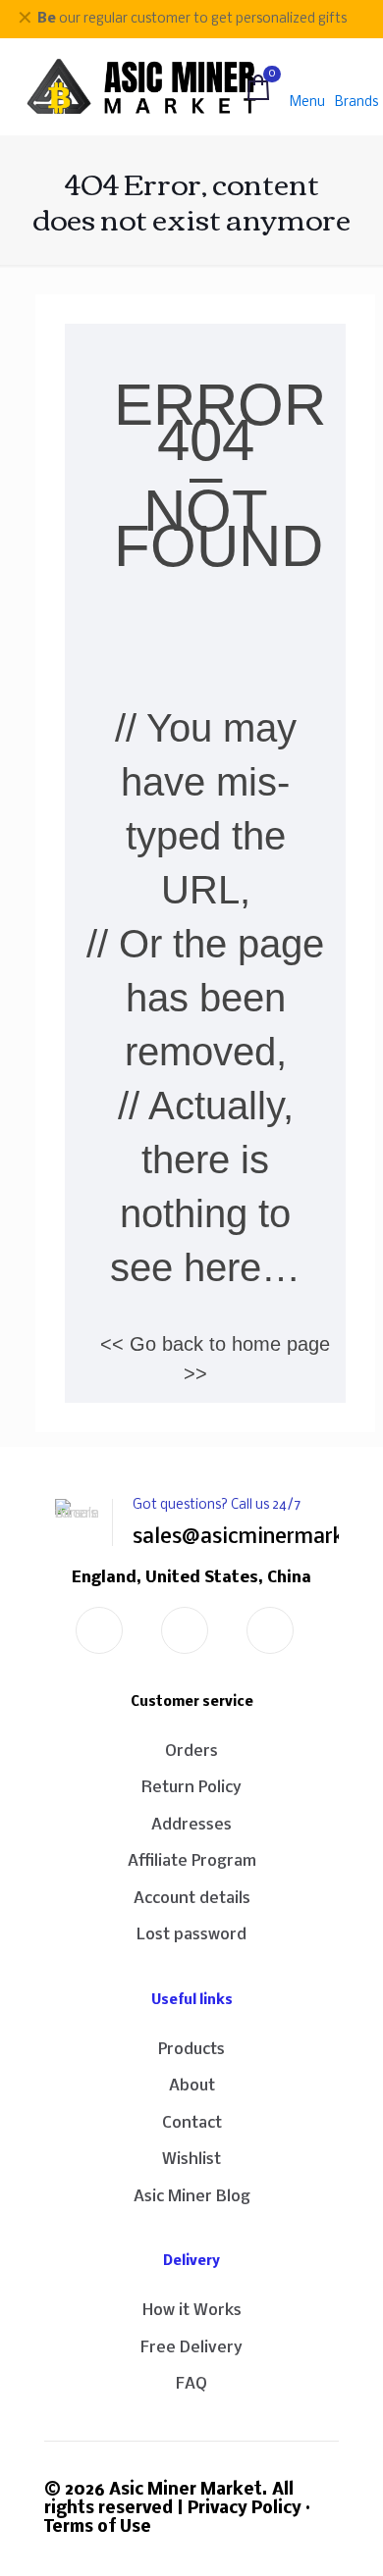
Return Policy (191, 1788)
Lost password (191, 1935)
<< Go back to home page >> (215, 1359)
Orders (191, 1752)
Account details (192, 1899)
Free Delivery (191, 2348)
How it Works (192, 2311)
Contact (192, 2123)
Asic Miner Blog (192, 2197)
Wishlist (191, 2160)
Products (191, 2050)
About (192, 2086)
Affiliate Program (192, 1861)
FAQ (191, 2384)
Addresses (191, 1825)
